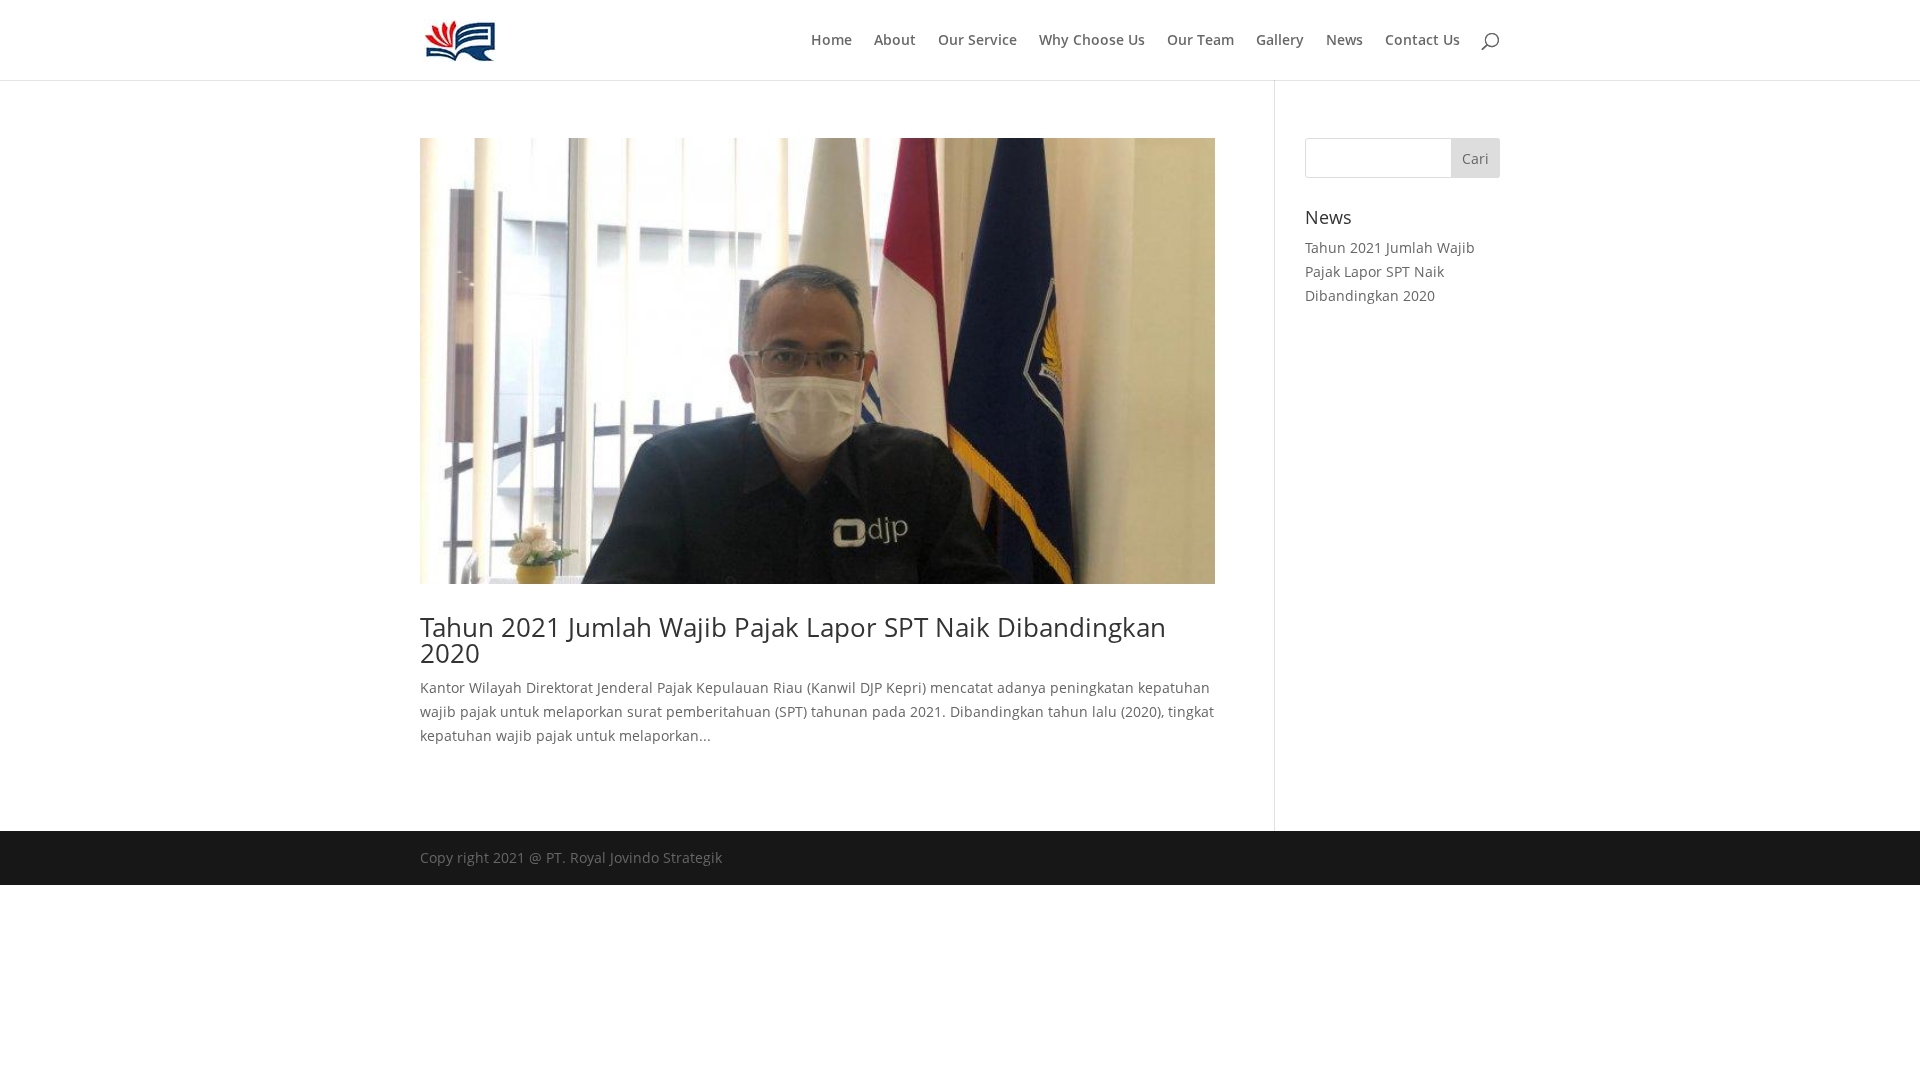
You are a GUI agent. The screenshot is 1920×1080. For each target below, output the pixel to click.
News (1344, 41)
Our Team (1200, 41)
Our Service (977, 41)
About (895, 41)
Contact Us (1422, 41)
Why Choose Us (1092, 41)
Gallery (1280, 41)
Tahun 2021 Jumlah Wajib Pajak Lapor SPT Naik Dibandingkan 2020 (793, 640)
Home (831, 41)
